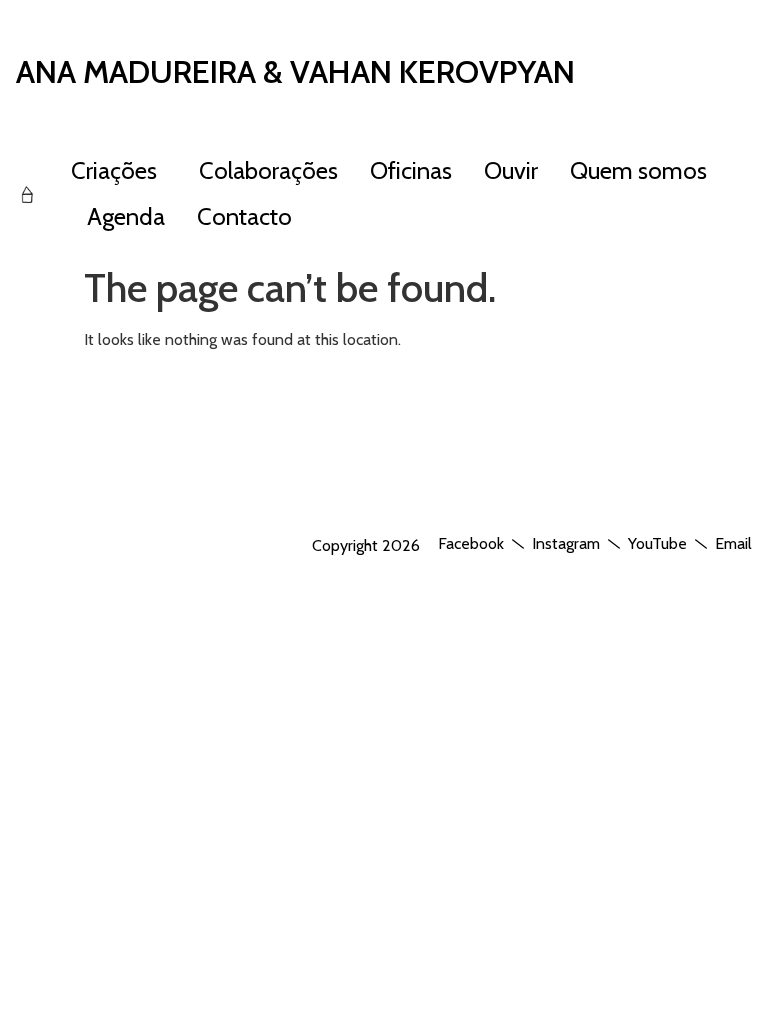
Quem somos (638, 170)
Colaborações (268, 170)
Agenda (126, 216)
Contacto (244, 216)
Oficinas (411, 170)
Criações (114, 170)
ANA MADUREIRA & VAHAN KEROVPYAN (295, 71)
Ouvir (511, 170)
